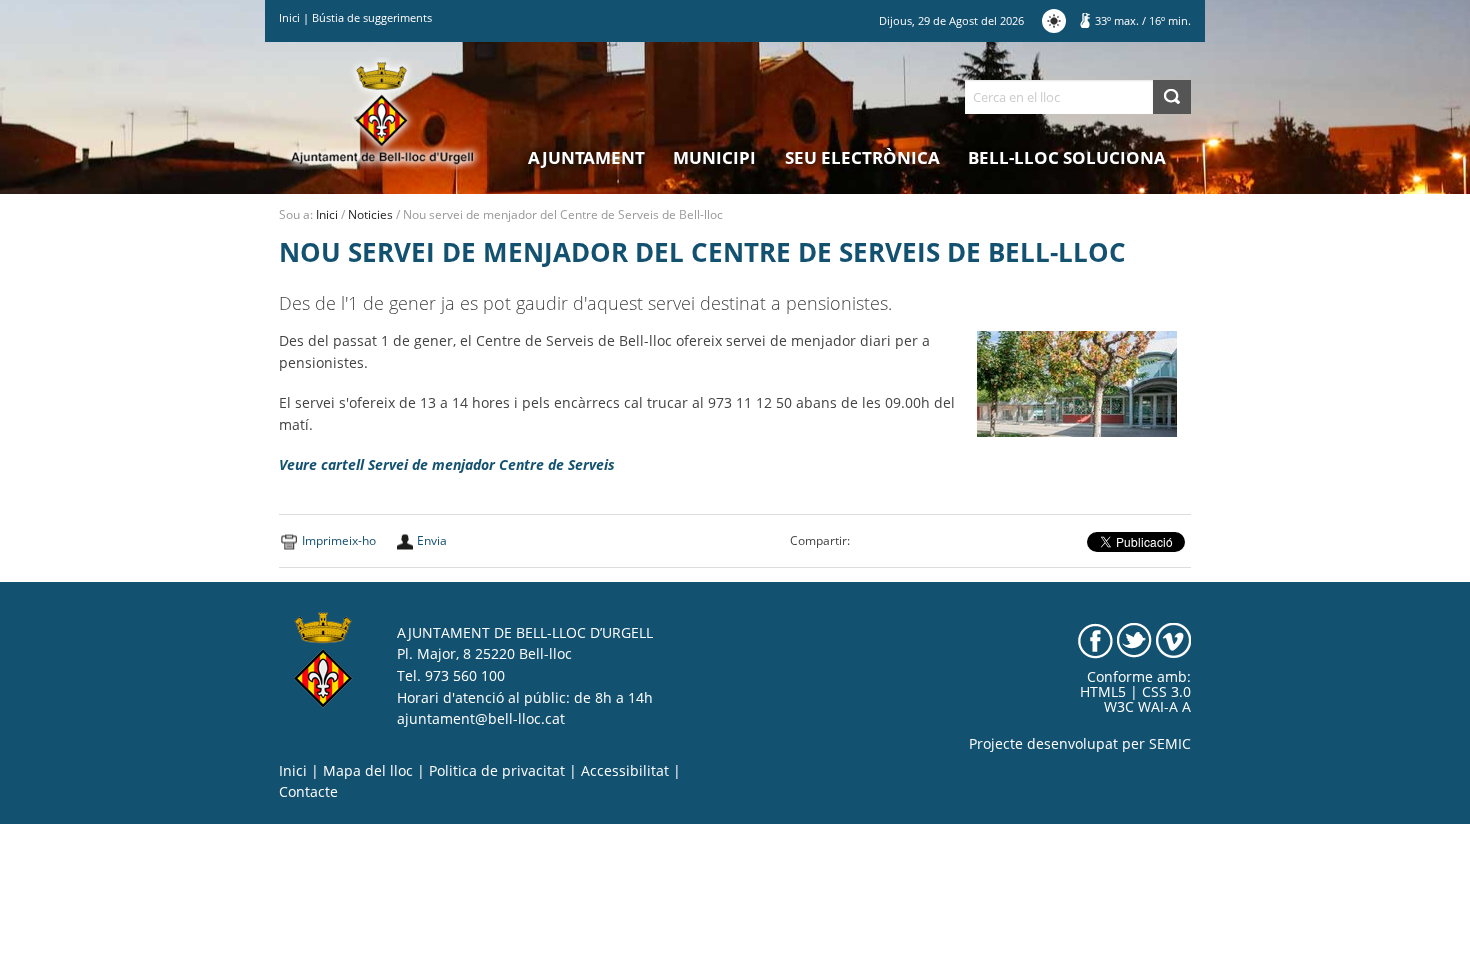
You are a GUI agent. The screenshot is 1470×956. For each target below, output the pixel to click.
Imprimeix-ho (339, 540)
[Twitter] (1134, 639)
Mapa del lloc (368, 771)
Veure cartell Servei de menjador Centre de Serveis (447, 465)
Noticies (370, 214)
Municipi (714, 157)
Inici (289, 17)
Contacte (308, 792)
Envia (432, 540)
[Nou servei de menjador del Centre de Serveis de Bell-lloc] (1077, 383)
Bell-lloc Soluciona (1067, 157)
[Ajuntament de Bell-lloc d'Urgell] (382, 112)
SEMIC (1170, 744)
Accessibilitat (625, 771)
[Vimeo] (1173, 639)
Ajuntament (586, 157)
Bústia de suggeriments (372, 17)
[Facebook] (1095, 639)
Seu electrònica (862, 157)
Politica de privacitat (497, 771)
